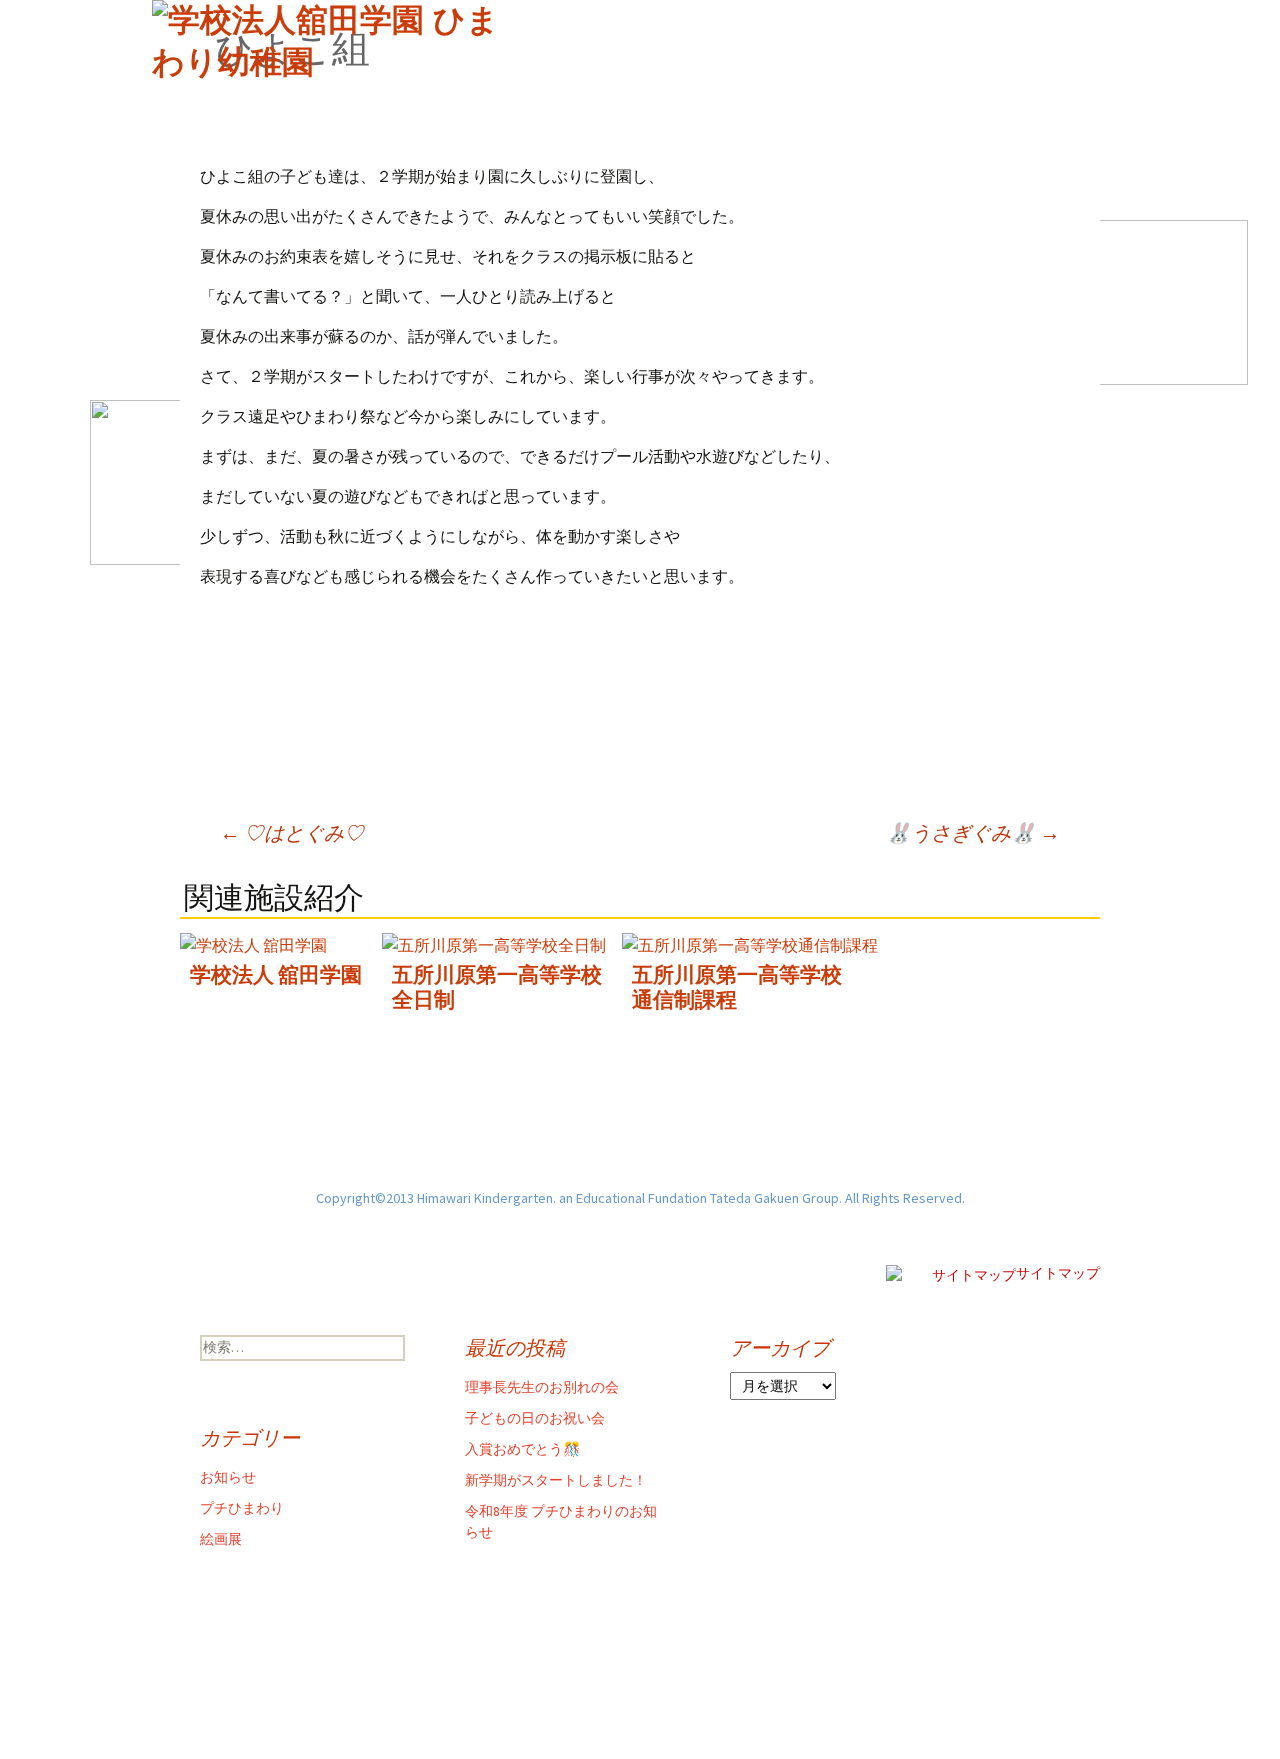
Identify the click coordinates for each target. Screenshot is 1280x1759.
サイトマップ (1058, 1273)
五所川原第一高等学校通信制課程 (737, 987)
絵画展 (221, 1539)
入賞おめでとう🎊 (522, 1449)
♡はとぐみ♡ (292, 832)
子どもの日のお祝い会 (535, 1418)
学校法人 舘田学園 (276, 974)
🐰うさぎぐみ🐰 (973, 832)
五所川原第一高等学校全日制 (497, 987)
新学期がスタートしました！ (556, 1480)
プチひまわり (242, 1508)
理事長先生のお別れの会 (542, 1387)
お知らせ (228, 1477)
